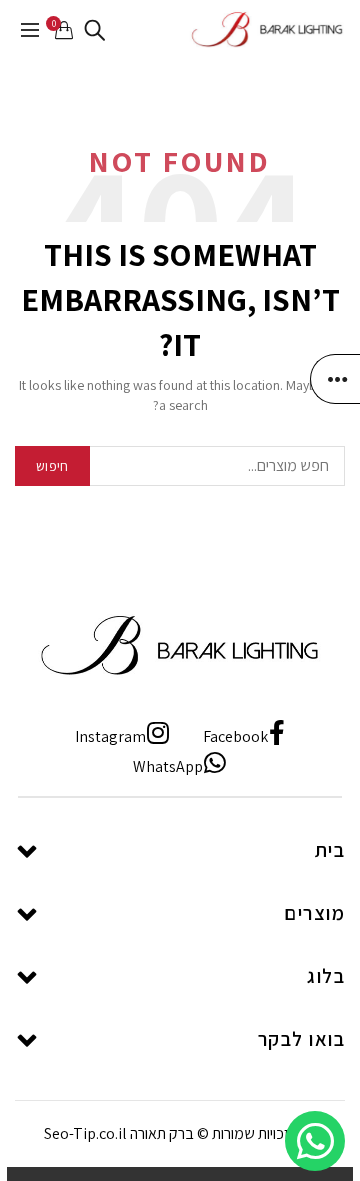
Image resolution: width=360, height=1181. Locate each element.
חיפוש (52, 466)
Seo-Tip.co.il (85, 1133)
